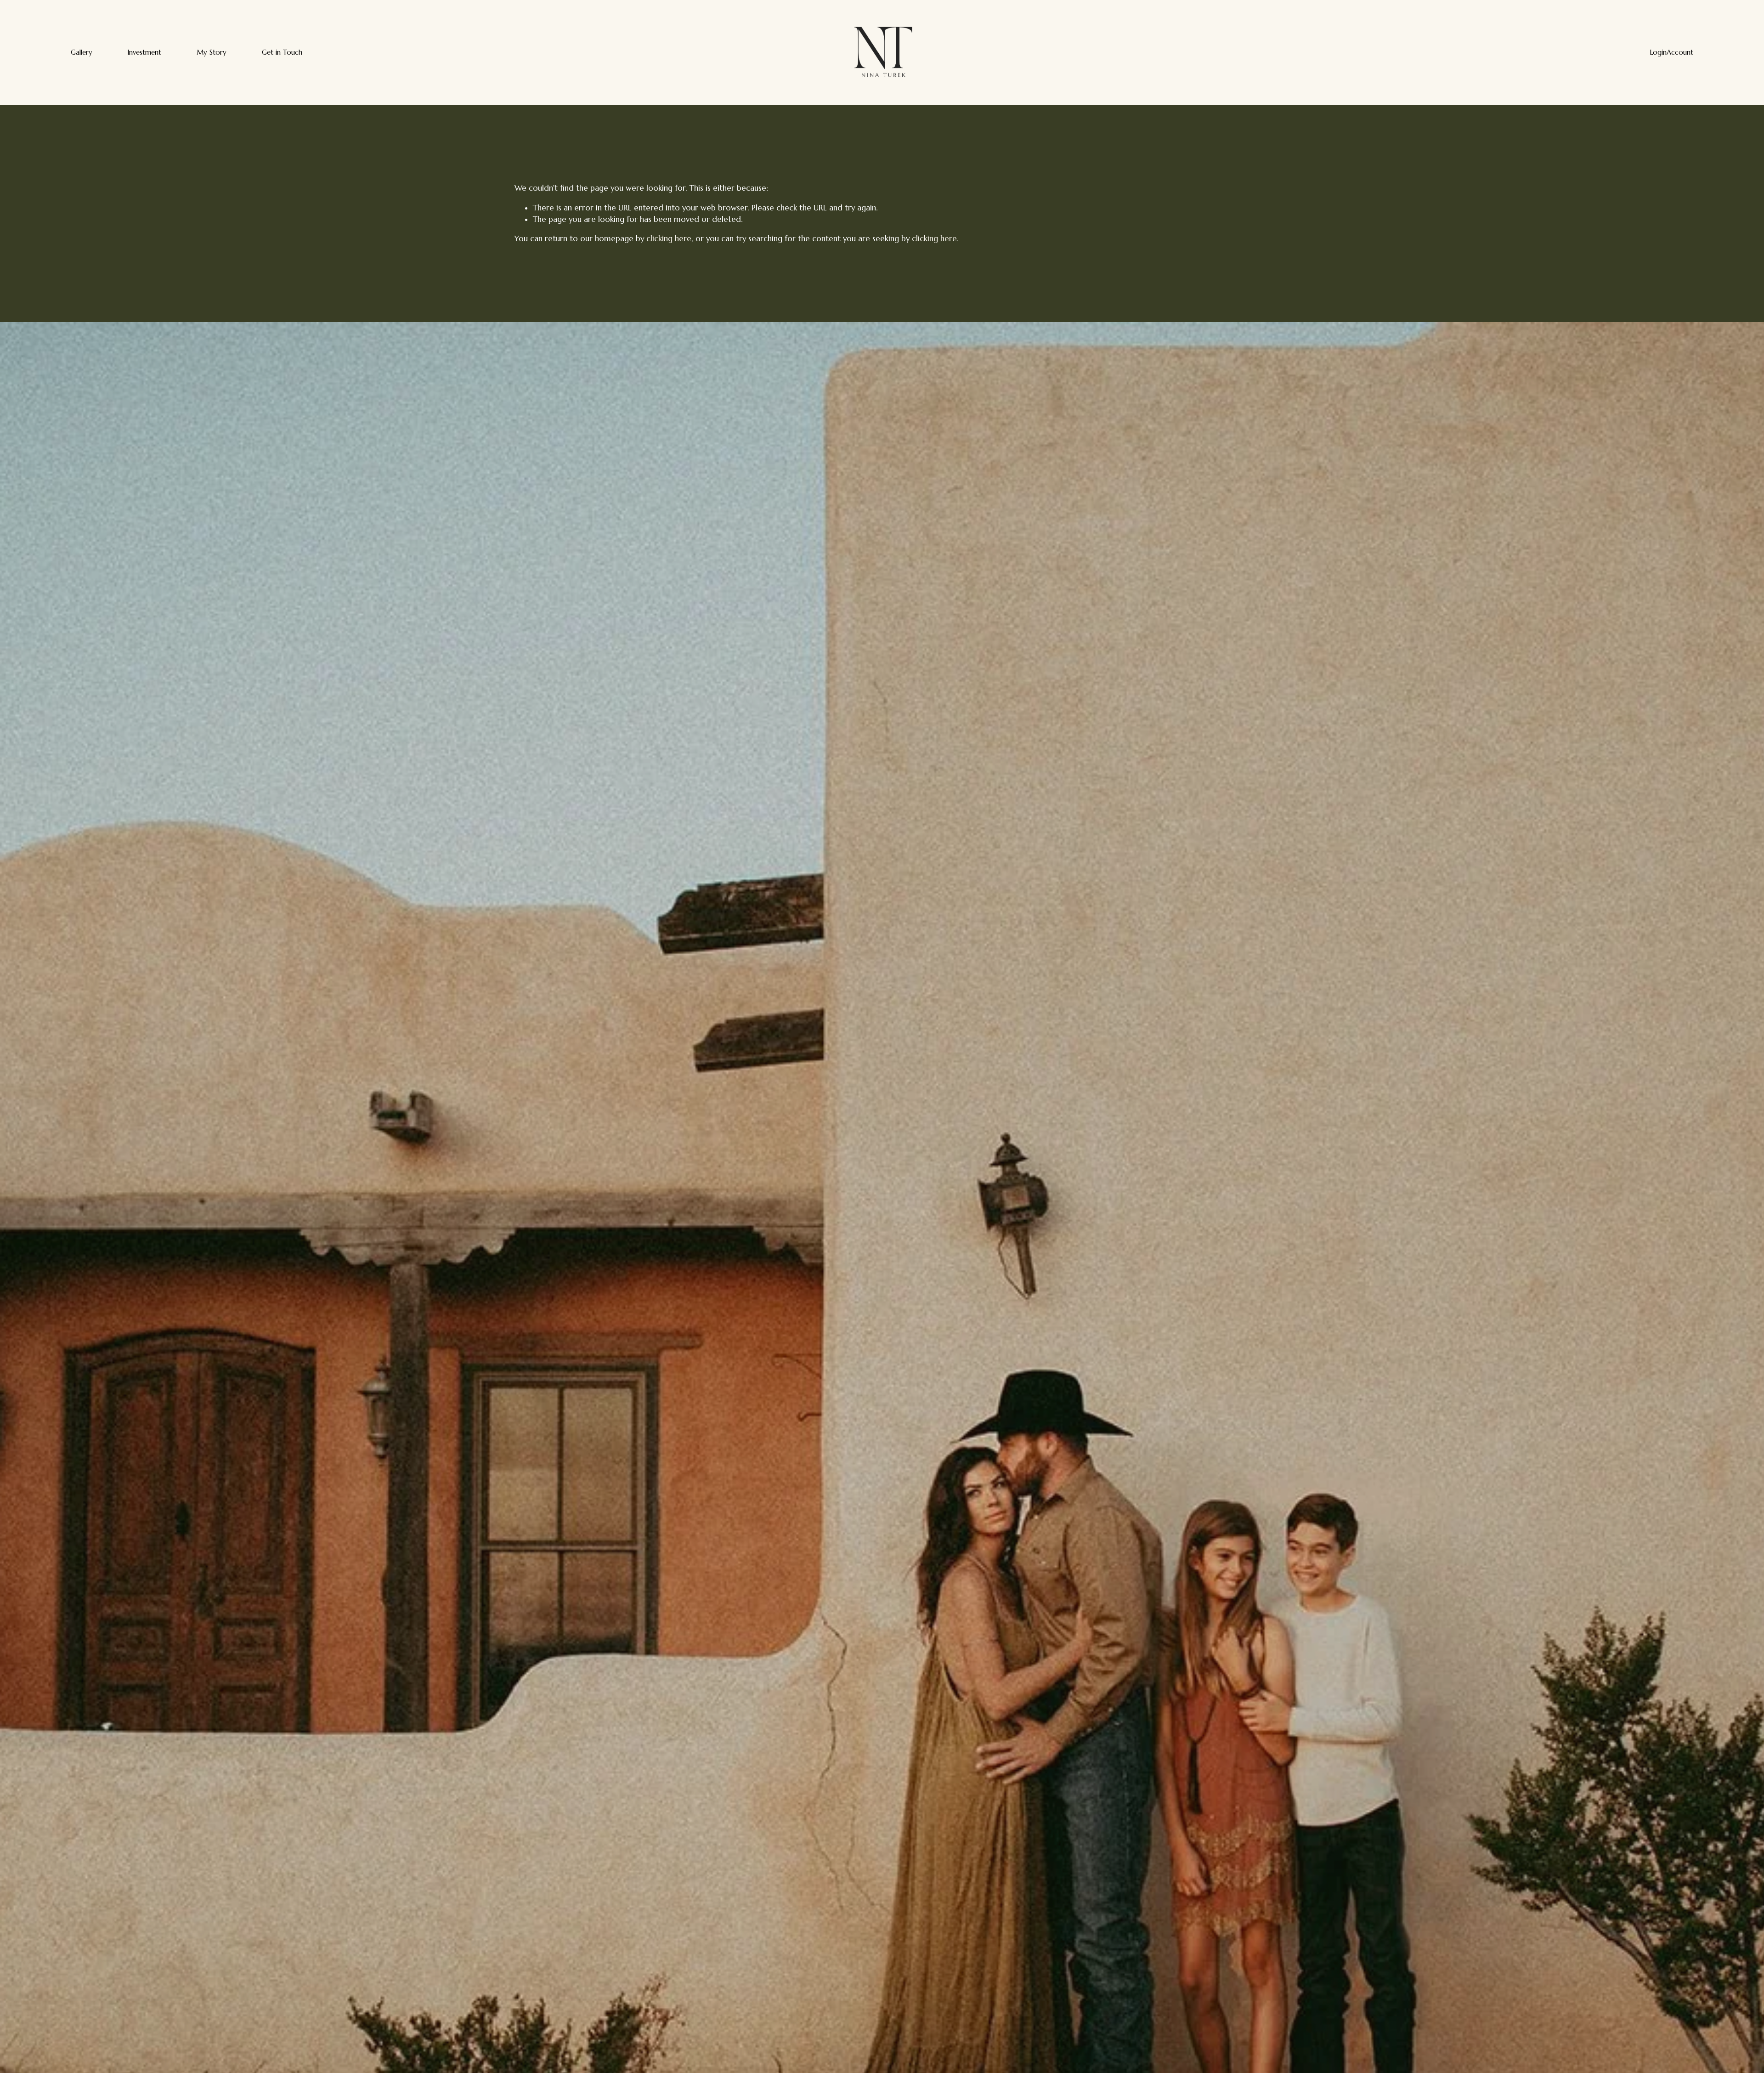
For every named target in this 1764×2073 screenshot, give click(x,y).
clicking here (669, 239)
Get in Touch (282, 52)
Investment (144, 52)
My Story (212, 52)
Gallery (82, 52)
